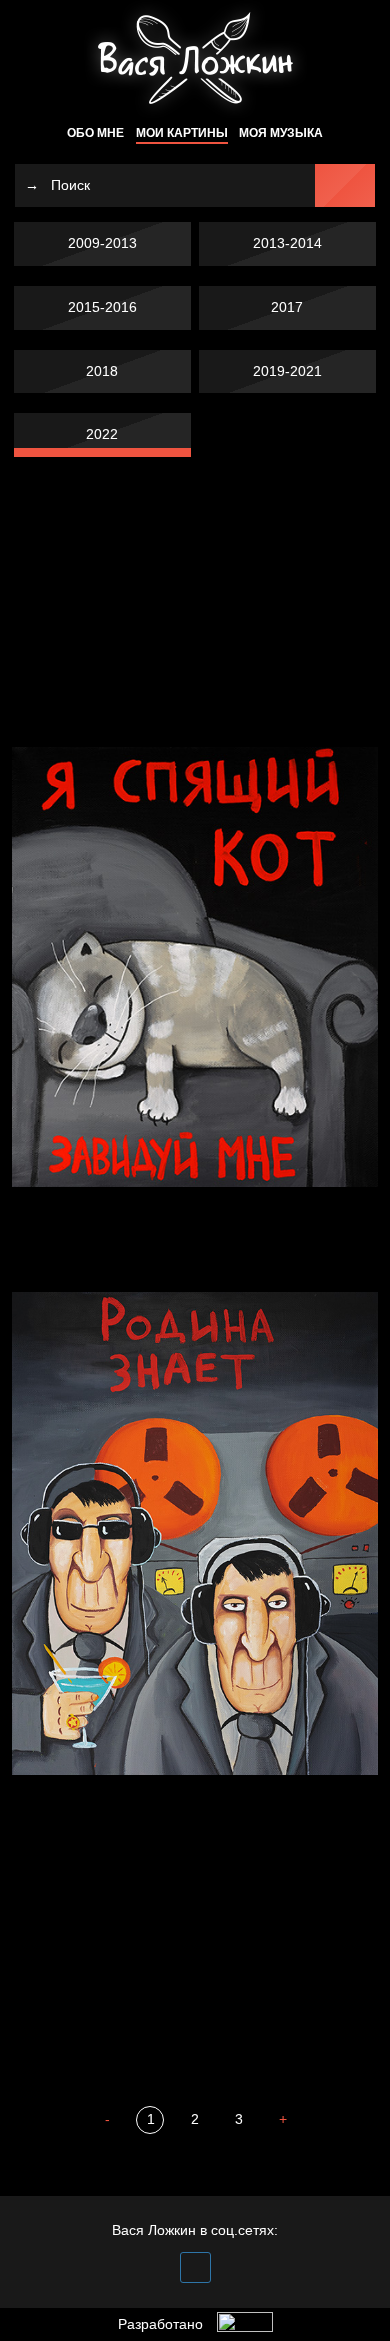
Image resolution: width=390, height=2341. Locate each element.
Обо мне (95, 133)
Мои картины (182, 133)
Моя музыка (281, 133)
